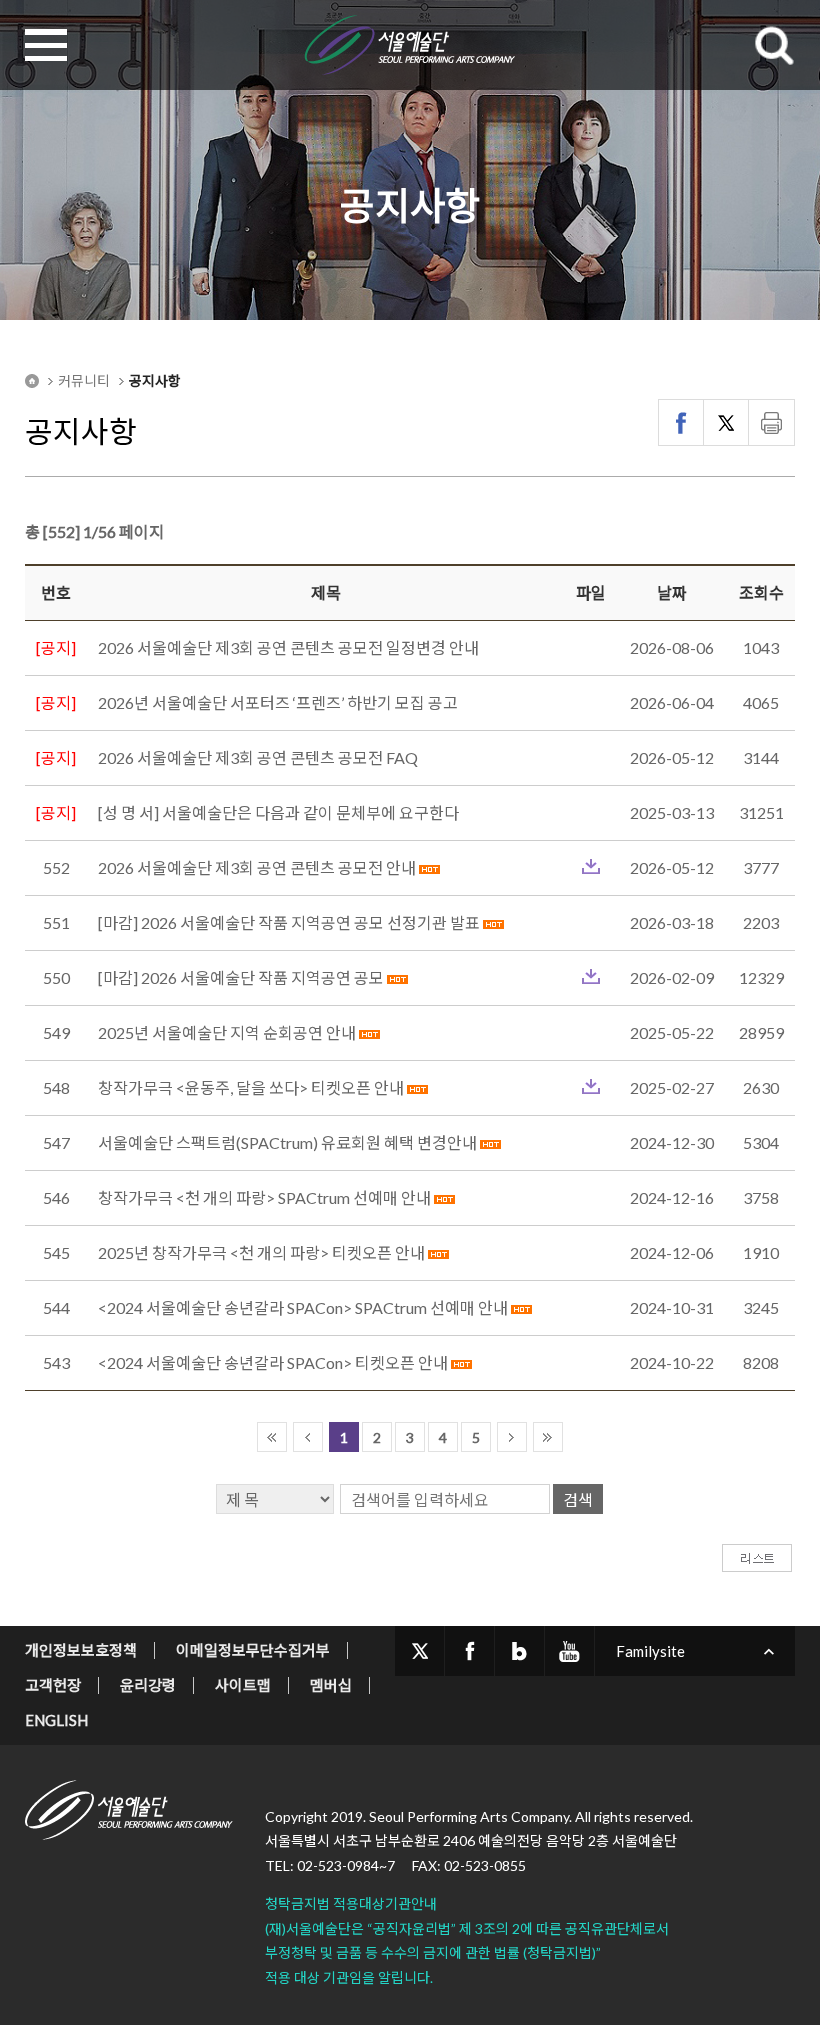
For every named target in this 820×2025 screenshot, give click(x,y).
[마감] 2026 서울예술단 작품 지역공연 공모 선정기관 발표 (289, 922)
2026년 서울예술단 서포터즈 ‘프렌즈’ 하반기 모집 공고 (278, 702)
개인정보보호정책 (81, 1650)
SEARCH (774, 45)
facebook (469, 1651)
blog (519, 1651)
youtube (569, 1651)
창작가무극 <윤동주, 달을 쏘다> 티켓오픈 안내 (251, 1087)
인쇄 (771, 422)
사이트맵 (243, 1685)
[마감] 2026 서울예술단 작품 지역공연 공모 (241, 977)
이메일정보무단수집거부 (253, 1650)
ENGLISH (56, 1720)
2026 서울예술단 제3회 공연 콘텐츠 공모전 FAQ (258, 757)
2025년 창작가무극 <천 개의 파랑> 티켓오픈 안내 (263, 1252)
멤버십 (331, 1685)
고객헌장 (53, 1685)
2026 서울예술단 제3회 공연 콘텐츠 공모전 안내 (258, 867)
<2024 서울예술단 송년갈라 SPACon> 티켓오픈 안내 (273, 1362)
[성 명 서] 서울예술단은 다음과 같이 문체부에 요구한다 (278, 812)
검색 (578, 1499)
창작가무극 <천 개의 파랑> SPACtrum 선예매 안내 (264, 1197)
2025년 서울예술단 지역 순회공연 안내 (227, 1032)
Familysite (650, 1651)
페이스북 (681, 422)
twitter (419, 1651)
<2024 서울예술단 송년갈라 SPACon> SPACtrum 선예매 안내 (304, 1307)
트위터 (726, 422)
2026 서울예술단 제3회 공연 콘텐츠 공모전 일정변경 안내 (288, 647)
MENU (46, 45)
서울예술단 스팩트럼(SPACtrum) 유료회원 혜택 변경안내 (287, 1142)
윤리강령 (148, 1685)
